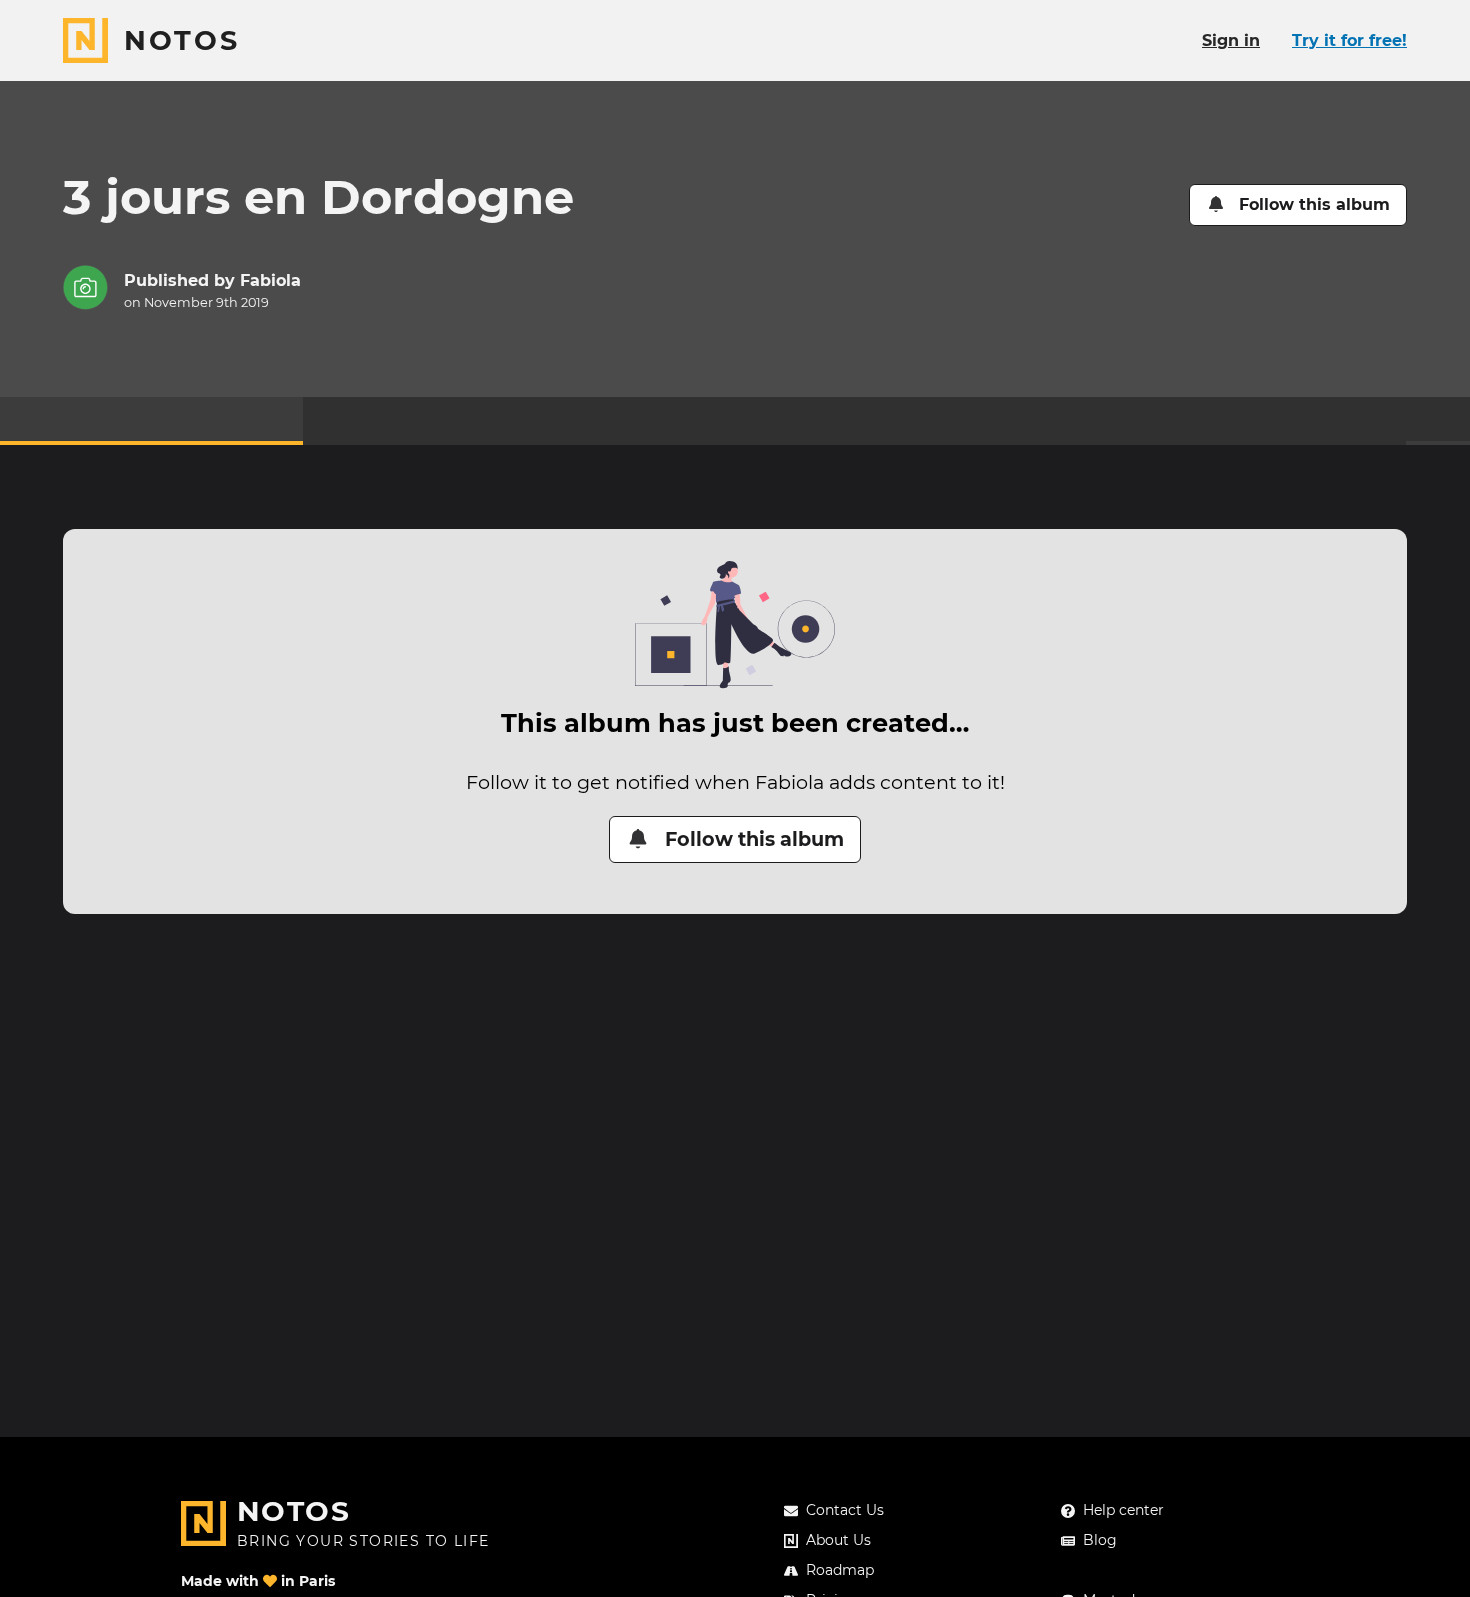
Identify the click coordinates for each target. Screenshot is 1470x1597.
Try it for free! (1349, 40)
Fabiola (270, 280)
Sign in (1231, 40)
